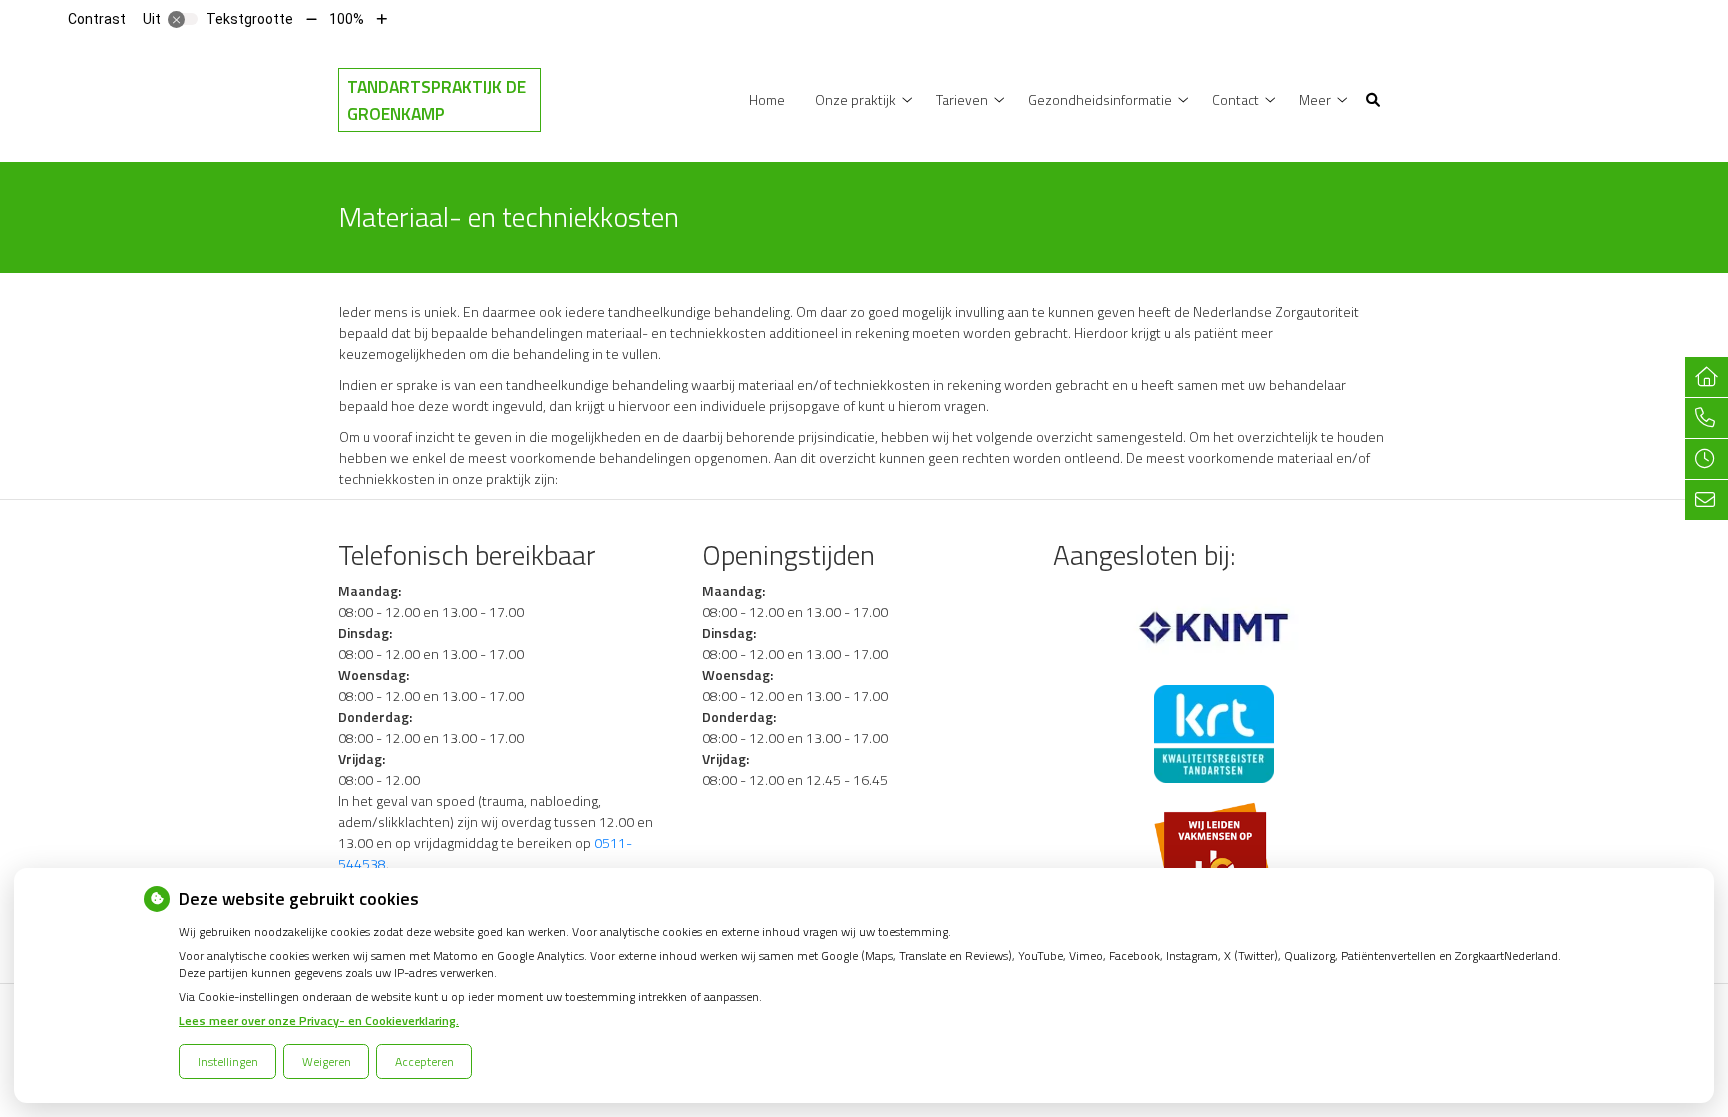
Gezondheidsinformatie (1100, 99)
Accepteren (424, 1061)
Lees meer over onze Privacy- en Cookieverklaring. (319, 1020)
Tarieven (962, 99)
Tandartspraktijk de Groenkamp (436, 100)
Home (767, 99)
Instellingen (228, 1061)
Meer (1315, 99)
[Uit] (183, 19)
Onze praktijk (855, 99)
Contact (1235, 99)
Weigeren (326, 1061)
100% (346, 19)
